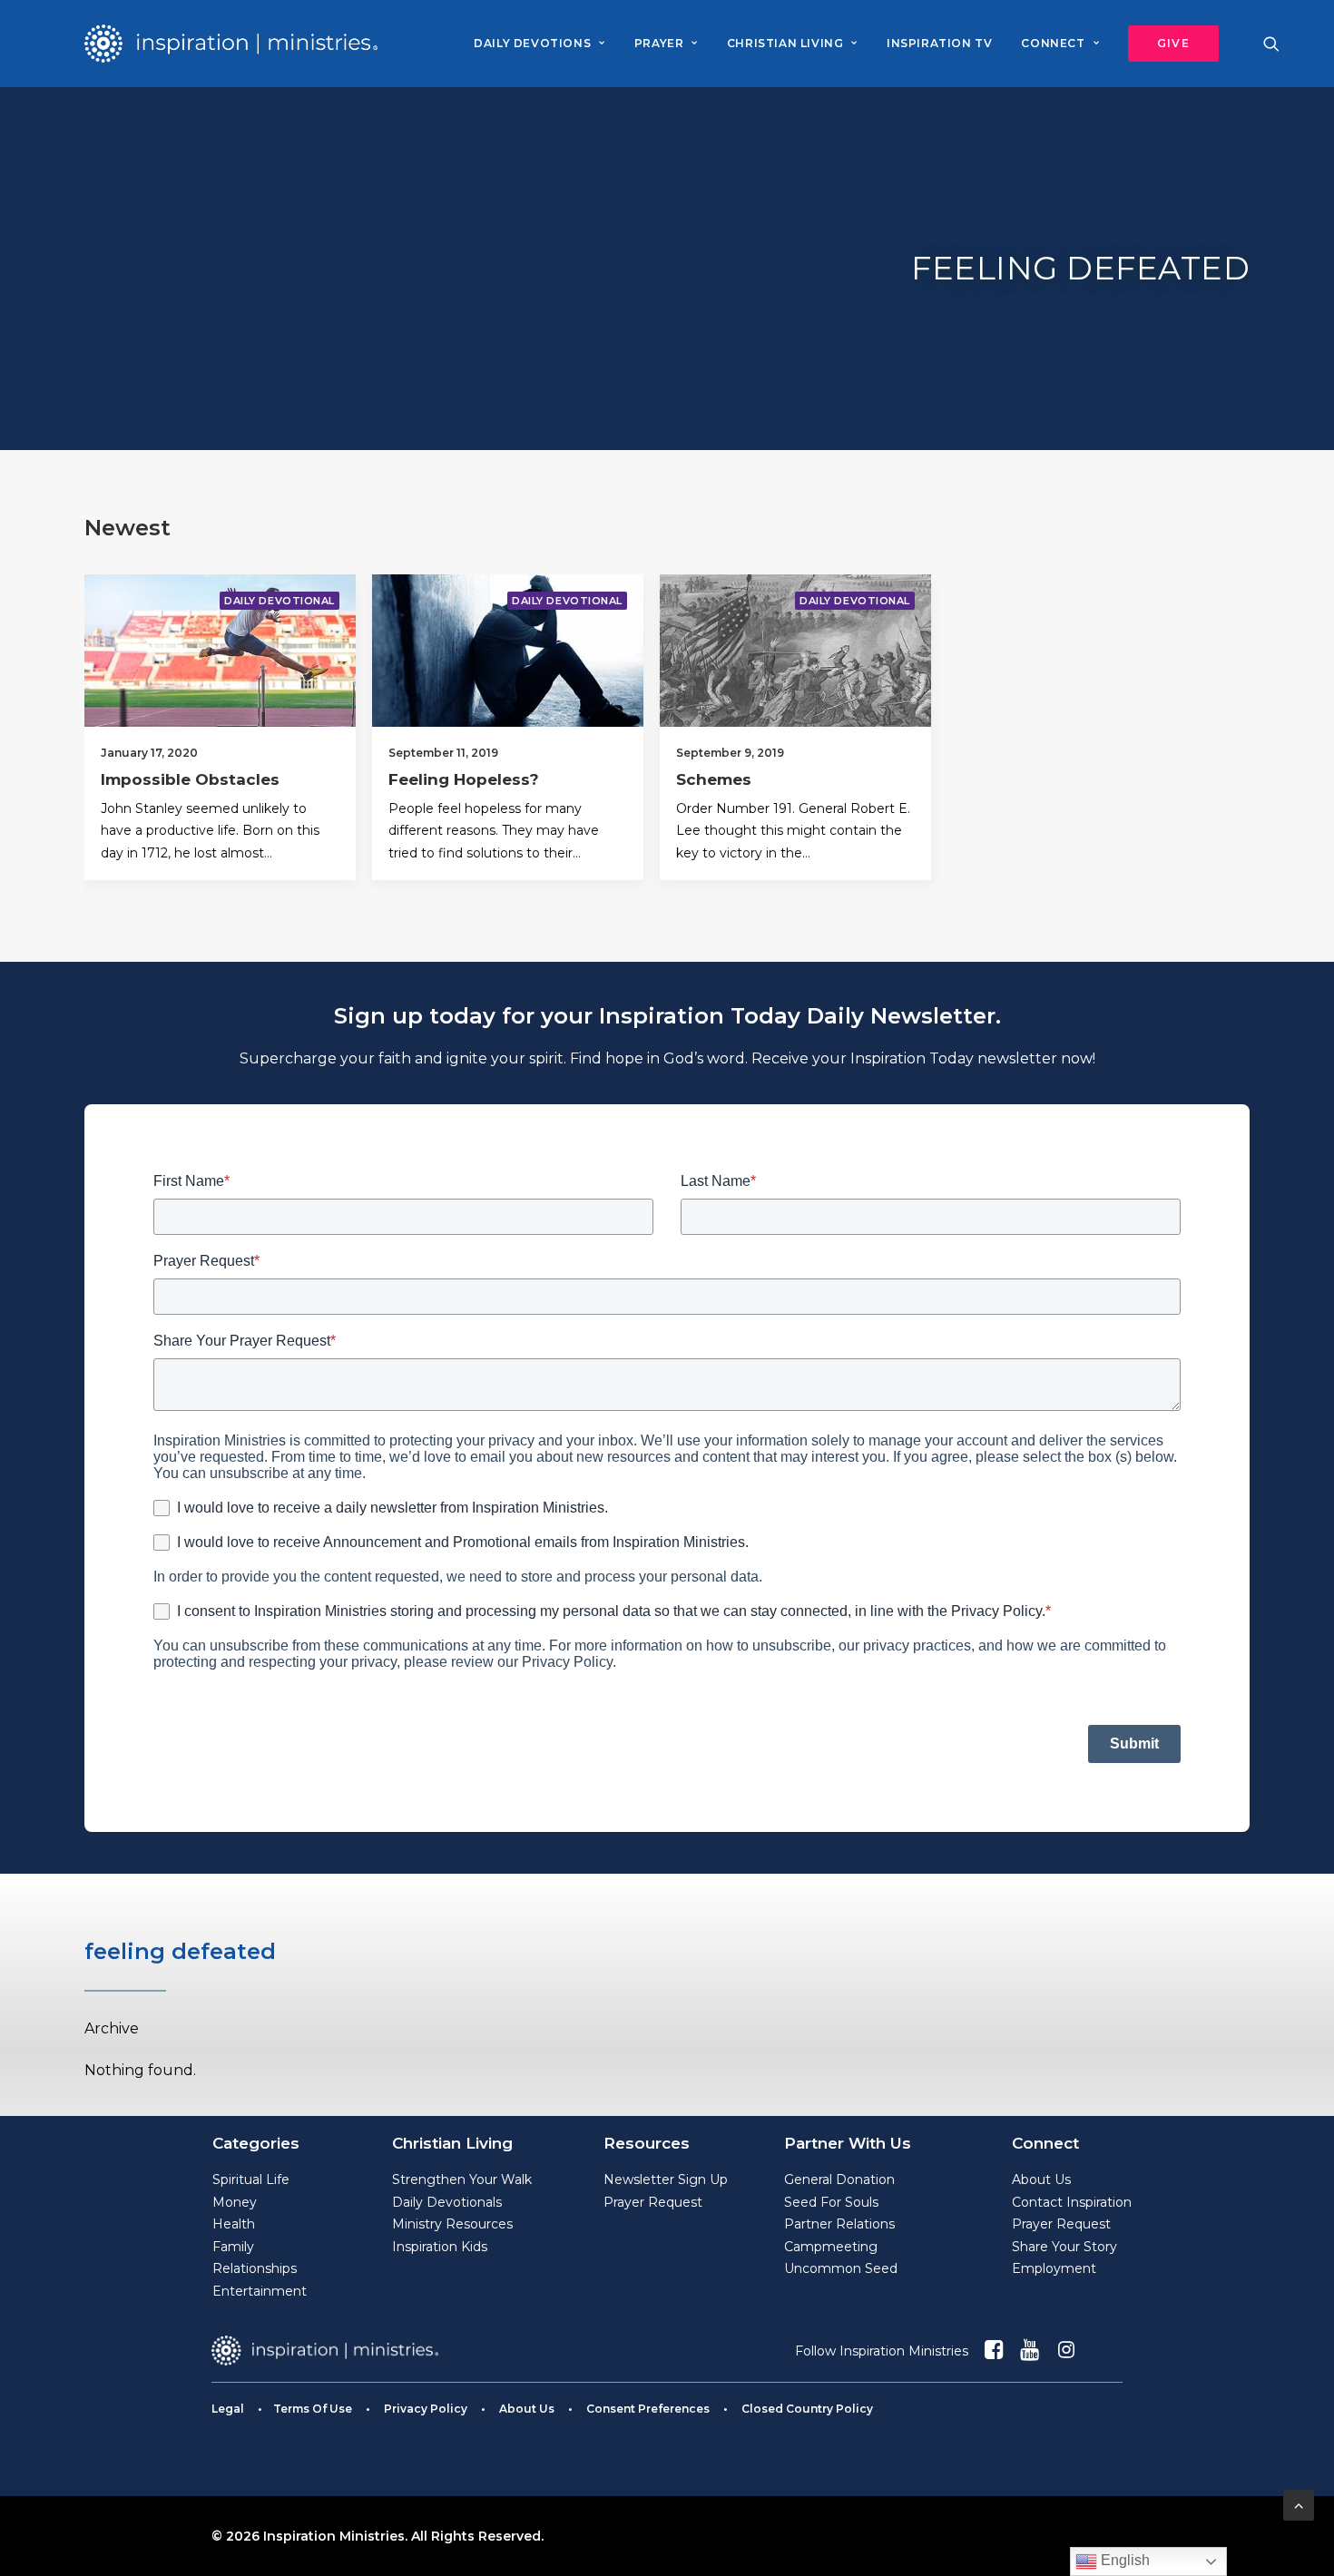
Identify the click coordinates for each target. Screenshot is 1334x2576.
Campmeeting (831, 2247)
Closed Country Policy (807, 2409)
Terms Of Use (313, 2409)
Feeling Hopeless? (464, 779)
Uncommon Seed (841, 2268)
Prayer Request (653, 2202)
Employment (1054, 2268)
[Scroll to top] (1299, 2504)
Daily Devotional (280, 601)
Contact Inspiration (1072, 2202)
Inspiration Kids (440, 2247)
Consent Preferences (648, 2409)
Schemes (714, 779)
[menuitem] (539, 44)
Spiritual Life (251, 2179)
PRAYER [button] (659, 43)
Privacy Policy (426, 2409)
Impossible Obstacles (190, 779)
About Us (1041, 2179)
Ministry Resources (452, 2224)
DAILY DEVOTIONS (532, 43)
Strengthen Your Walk (462, 2179)
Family (233, 2247)
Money (235, 2202)
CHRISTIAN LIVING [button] (785, 43)
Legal (228, 2409)
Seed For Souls (831, 2202)
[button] (1167, 44)
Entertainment (260, 2291)
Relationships (255, 2268)
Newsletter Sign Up (666, 2179)
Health (234, 2224)
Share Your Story (1064, 2247)
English (1123, 2560)
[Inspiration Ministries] (231, 44)
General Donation (839, 2179)
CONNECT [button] (1053, 43)
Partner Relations (839, 2224)
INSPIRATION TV (939, 43)
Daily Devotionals (447, 2202)
